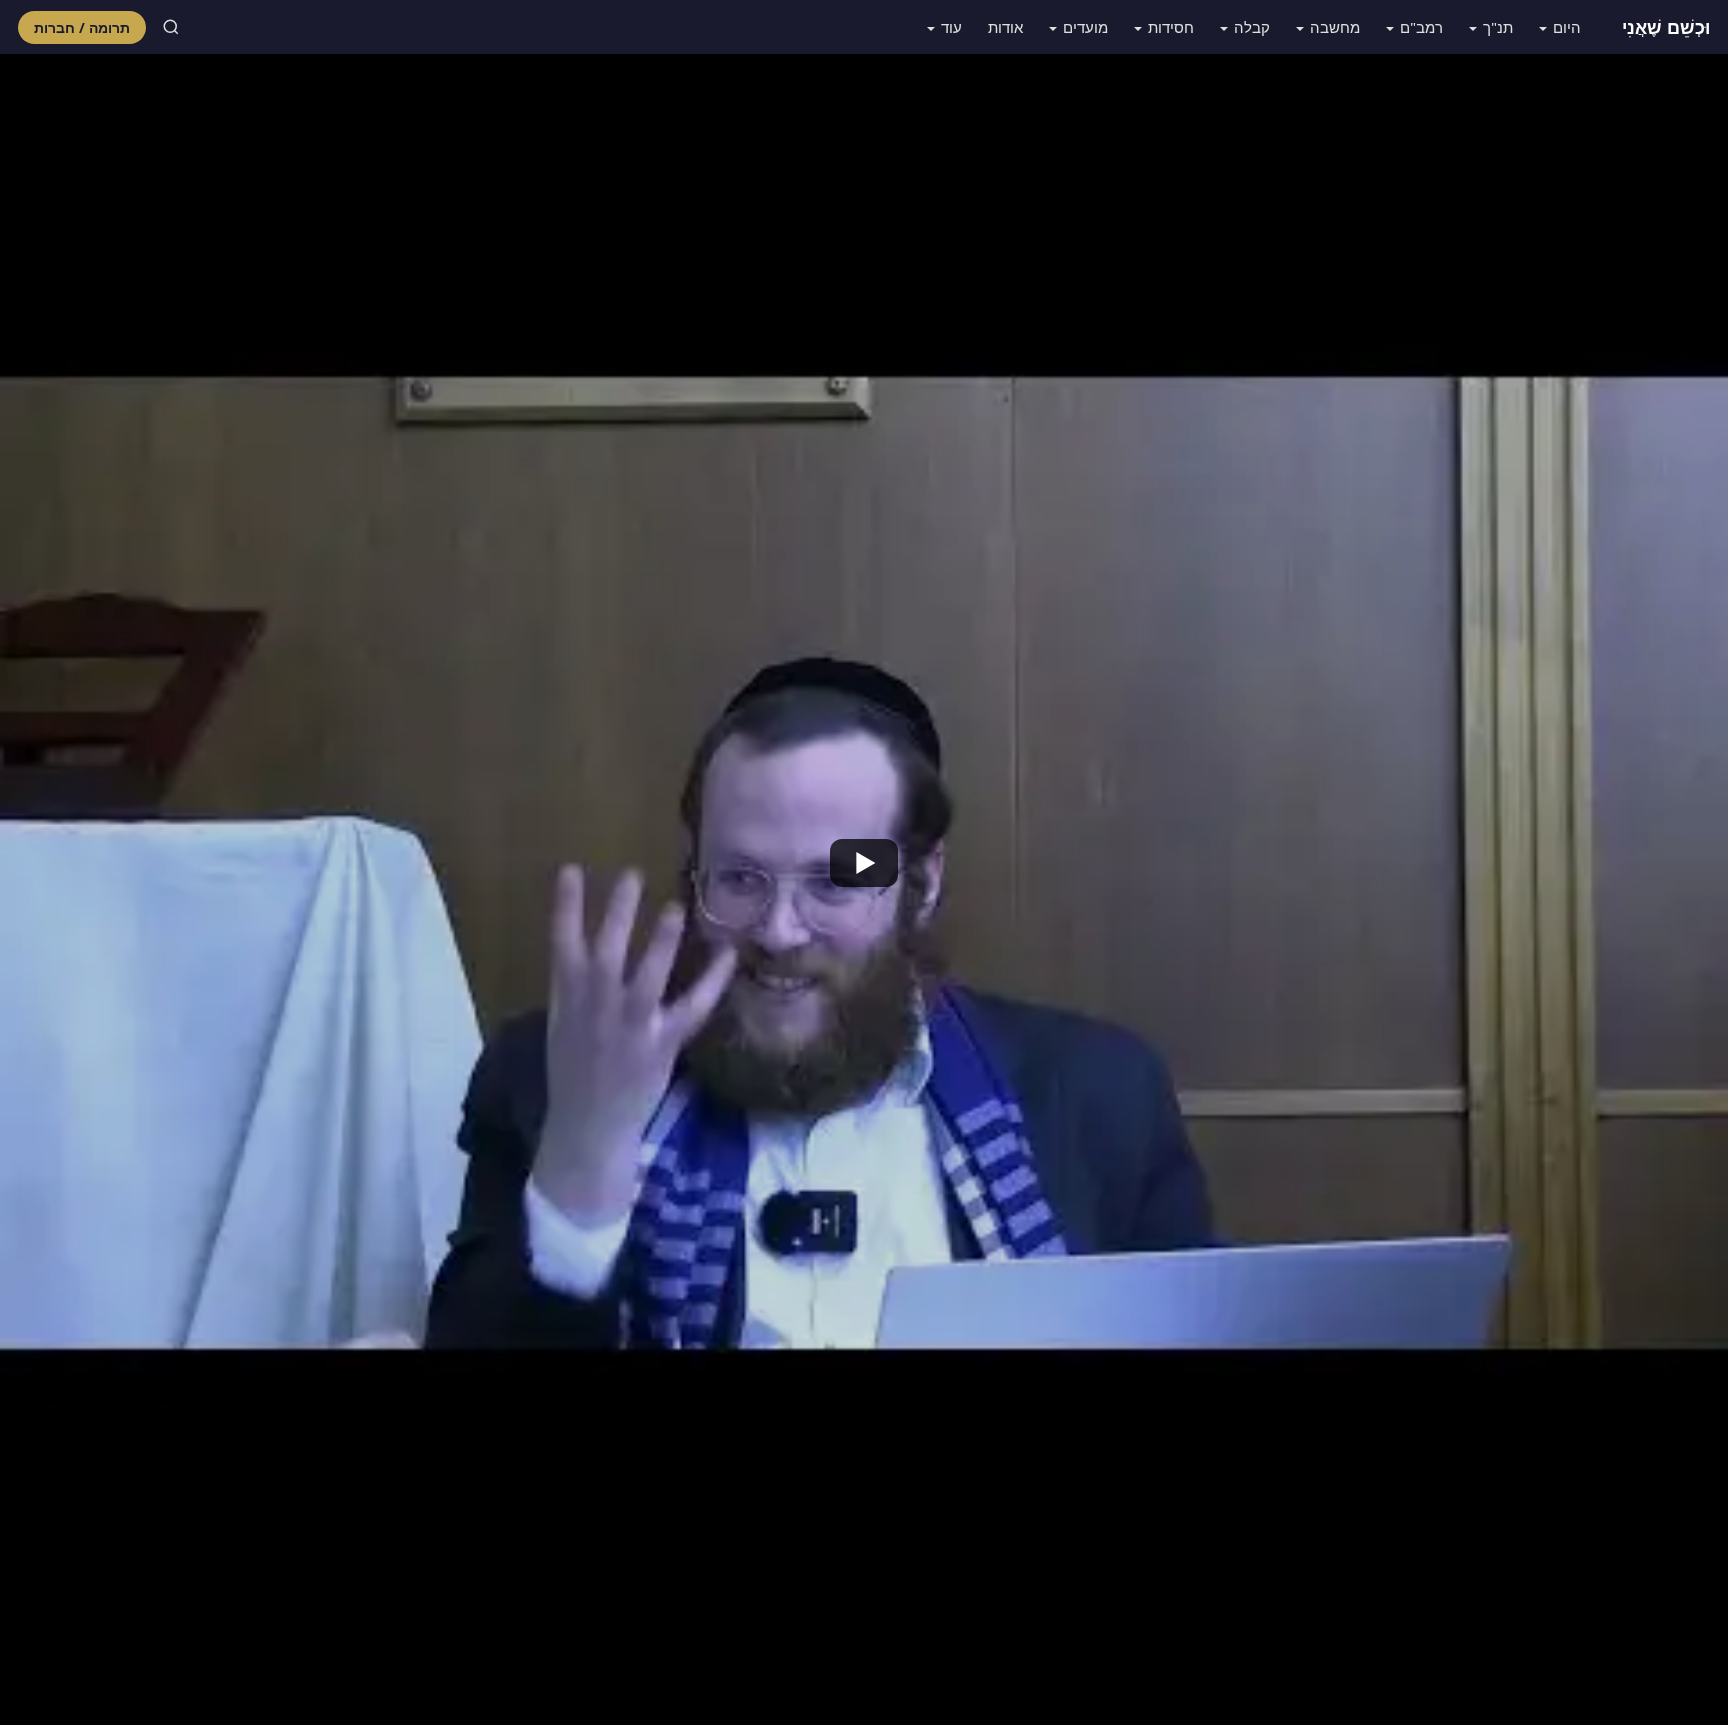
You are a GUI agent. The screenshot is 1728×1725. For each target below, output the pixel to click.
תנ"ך (1498, 27)
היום (1567, 27)
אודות (1005, 27)
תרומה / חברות (82, 27)
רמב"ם (1421, 27)
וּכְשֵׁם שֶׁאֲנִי (1666, 27)
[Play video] (864, 862)
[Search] (171, 27)
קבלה (1252, 27)
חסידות (1171, 27)
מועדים (1085, 27)
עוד (951, 27)
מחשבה (1335, 27)
